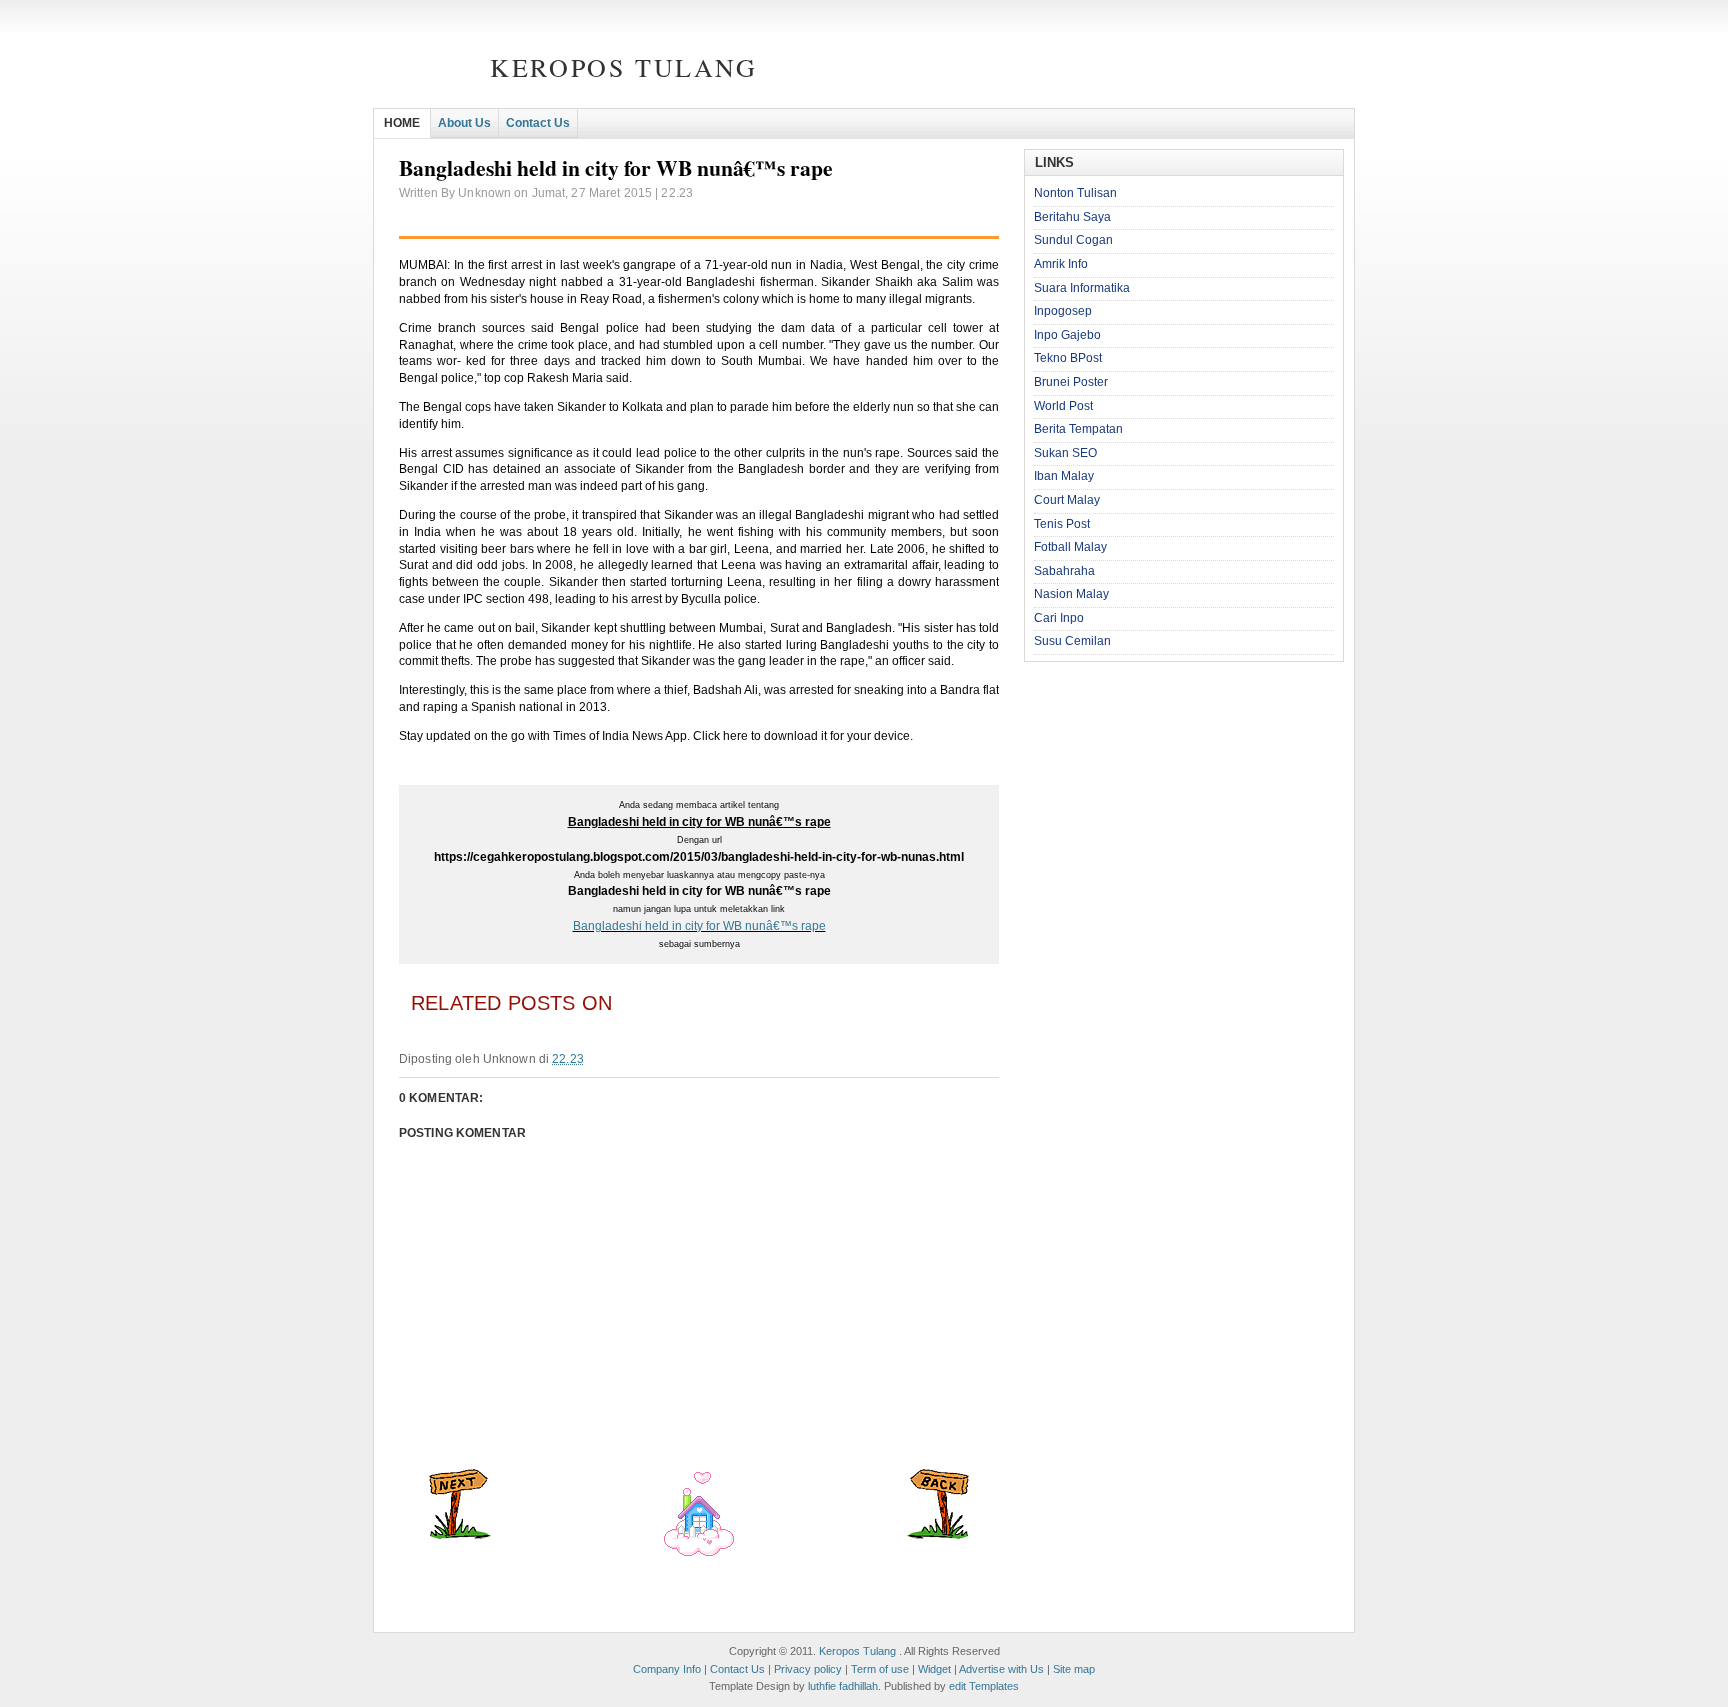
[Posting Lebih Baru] (460, 1535)
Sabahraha (1064, 571)
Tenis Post (1062, 524)
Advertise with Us (1001, 1669)
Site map (1074, 1669)
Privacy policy (808, 1669)
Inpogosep (1063, 311)
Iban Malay (1064, 476)
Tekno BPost (1068, 358)
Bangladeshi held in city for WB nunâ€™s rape (699, 926)
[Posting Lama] (938, 1535)
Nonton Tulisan (1075, 193)
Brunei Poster (1071, 382)
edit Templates (984, 1686)
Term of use (880, 1669)
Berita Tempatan (1078, 429)
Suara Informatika (1082, 288)
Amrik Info (1061, 264)
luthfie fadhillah (843, 1686)
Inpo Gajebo (1067, 335)
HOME (402, 123)
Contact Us (538, 123)
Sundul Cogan (1073, 240)
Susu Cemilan (1072, 641)
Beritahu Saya (1072, 217)
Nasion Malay (1071, 594)
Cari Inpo (1059, 618)
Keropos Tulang (623, 67)
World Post (1063, 406)
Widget (934, 1669)
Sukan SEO (1065, 453)
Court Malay (1067, 500)
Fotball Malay (1070, 547)
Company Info (667, 1669)
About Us (464, 123)
